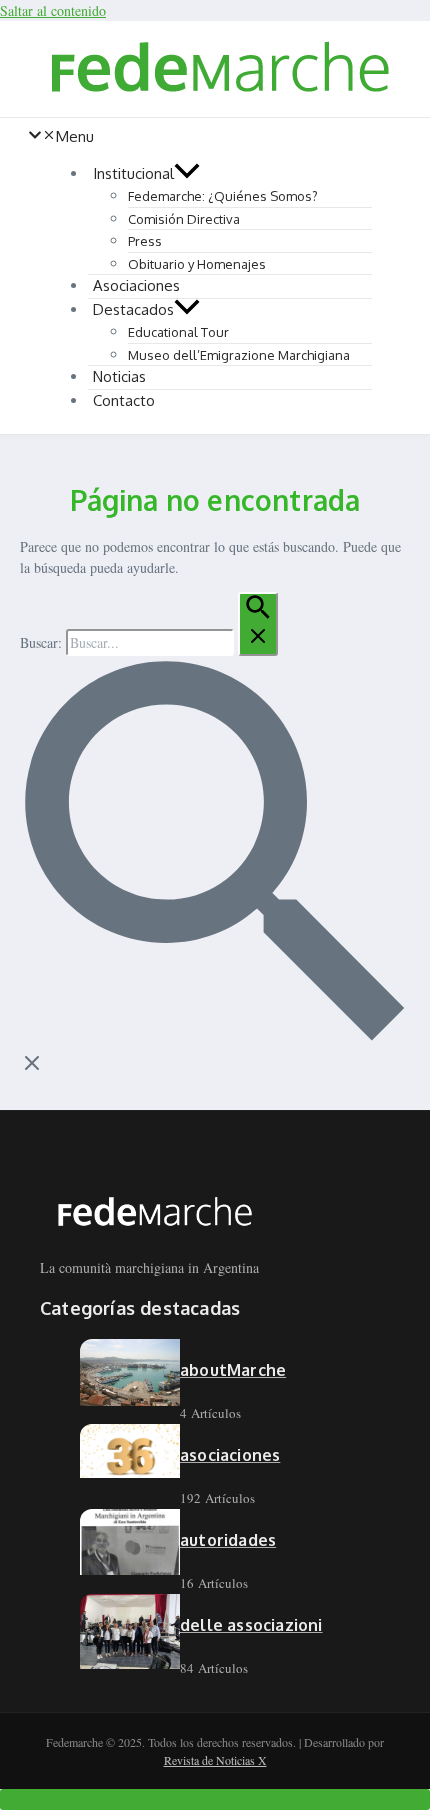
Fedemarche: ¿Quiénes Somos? (223, 196)
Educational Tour (178, 332)
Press (145, 241)
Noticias (119, 376)
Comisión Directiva (184, 219)
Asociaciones (136, 285)
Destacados (133, 309)
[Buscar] (258, 624)
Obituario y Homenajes (197, 264)
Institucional (133, 173)
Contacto (124, 400)
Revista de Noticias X (215, 1760)
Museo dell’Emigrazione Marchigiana (239, 355)
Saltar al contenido (53, 10)
